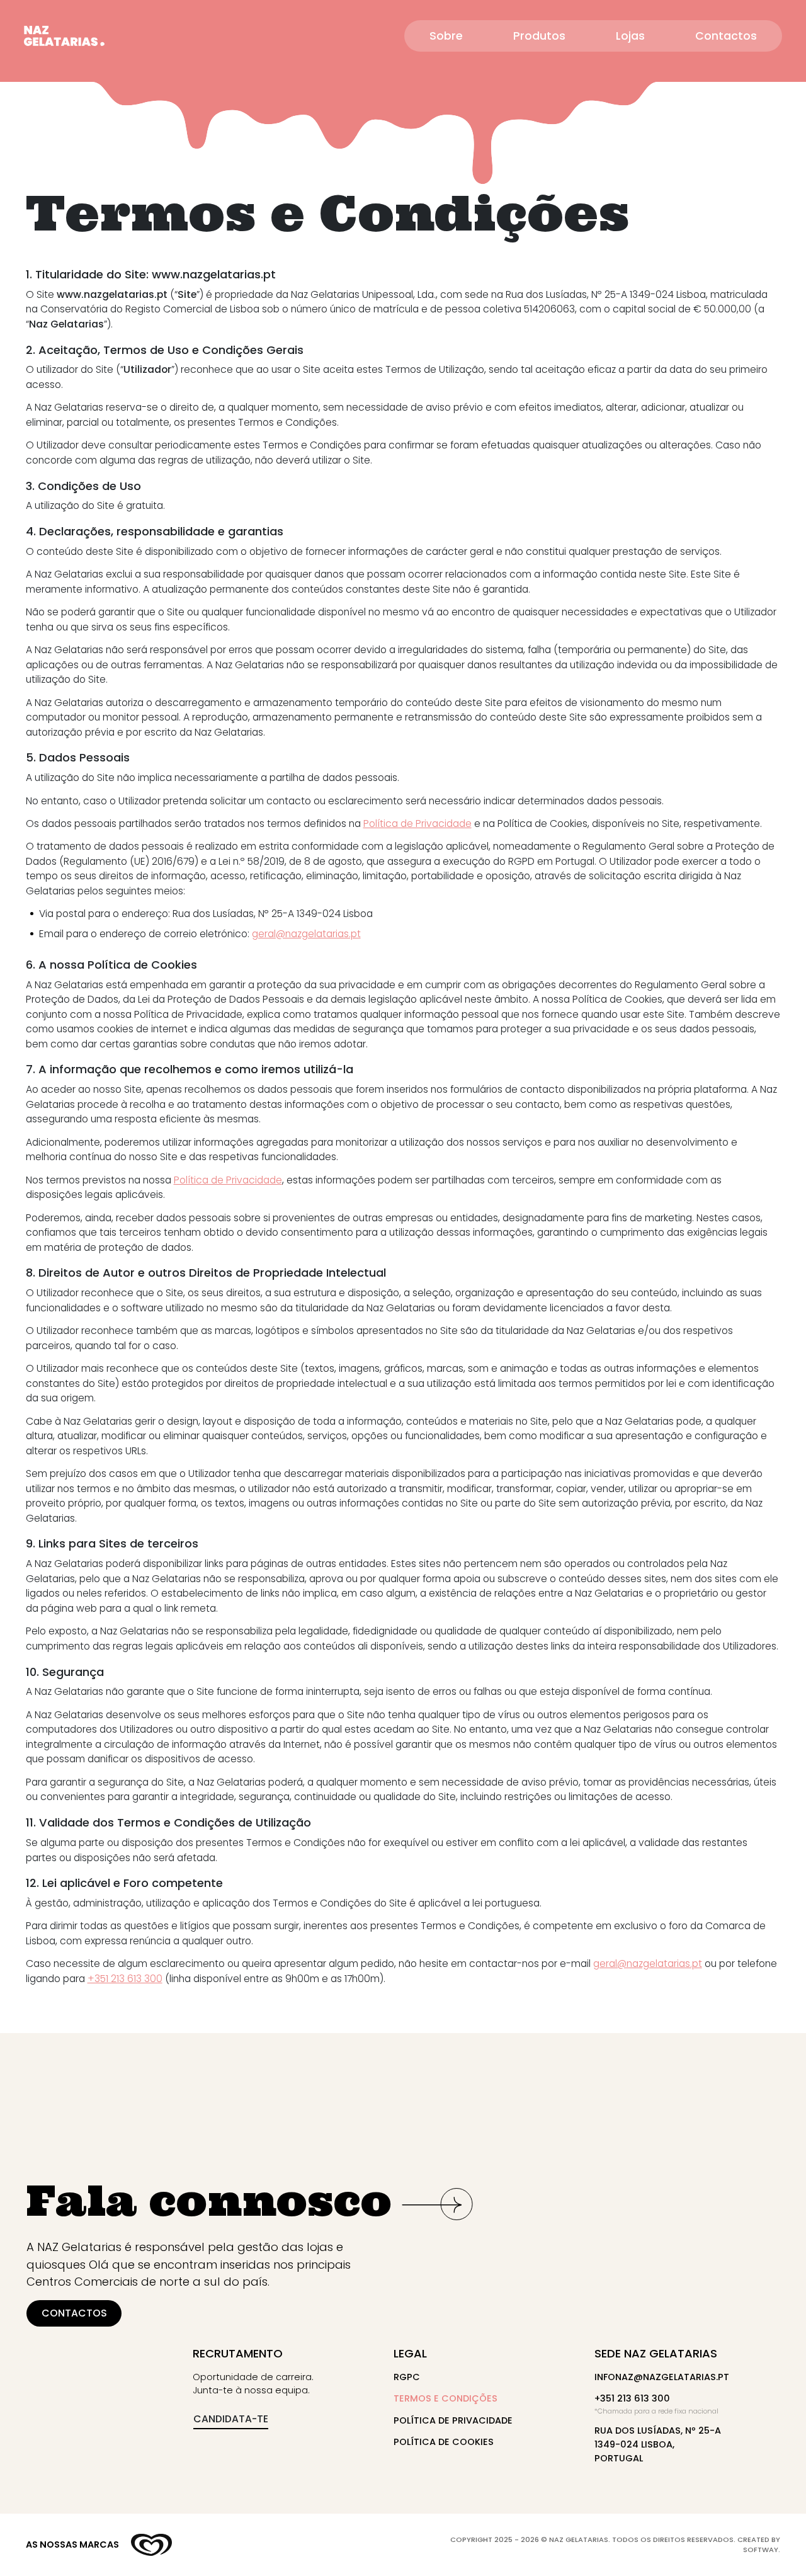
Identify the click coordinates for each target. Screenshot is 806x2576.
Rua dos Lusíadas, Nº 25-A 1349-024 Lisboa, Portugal (658, 2444)
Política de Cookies (444, 2442)
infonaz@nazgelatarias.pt (662, 2377)
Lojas (630, 36)
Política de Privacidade (417, 824)
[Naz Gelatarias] (64, 36)
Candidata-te (231, 2419)
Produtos (539, 36)
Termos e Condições (446, 2398)
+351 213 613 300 (125, 1979)
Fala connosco (209, 2201)
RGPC (407, 2377)
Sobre (446, 36)
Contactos (726, 36)
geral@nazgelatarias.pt (306, 934)
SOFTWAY (761, 2550)
